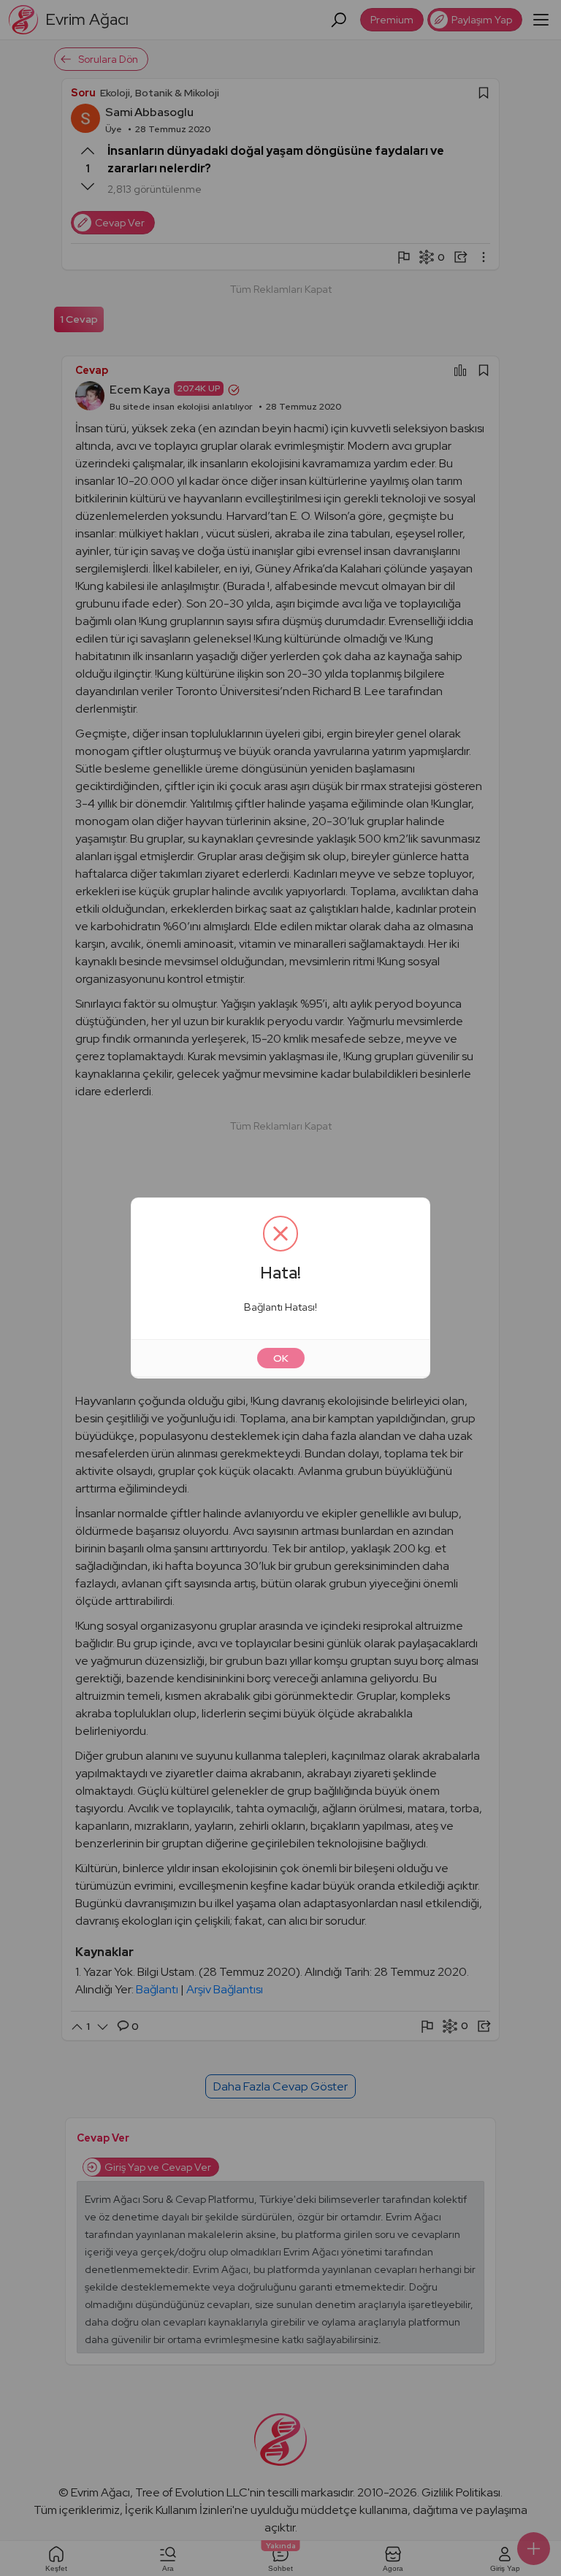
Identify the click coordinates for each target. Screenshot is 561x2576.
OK (281, 1358)
